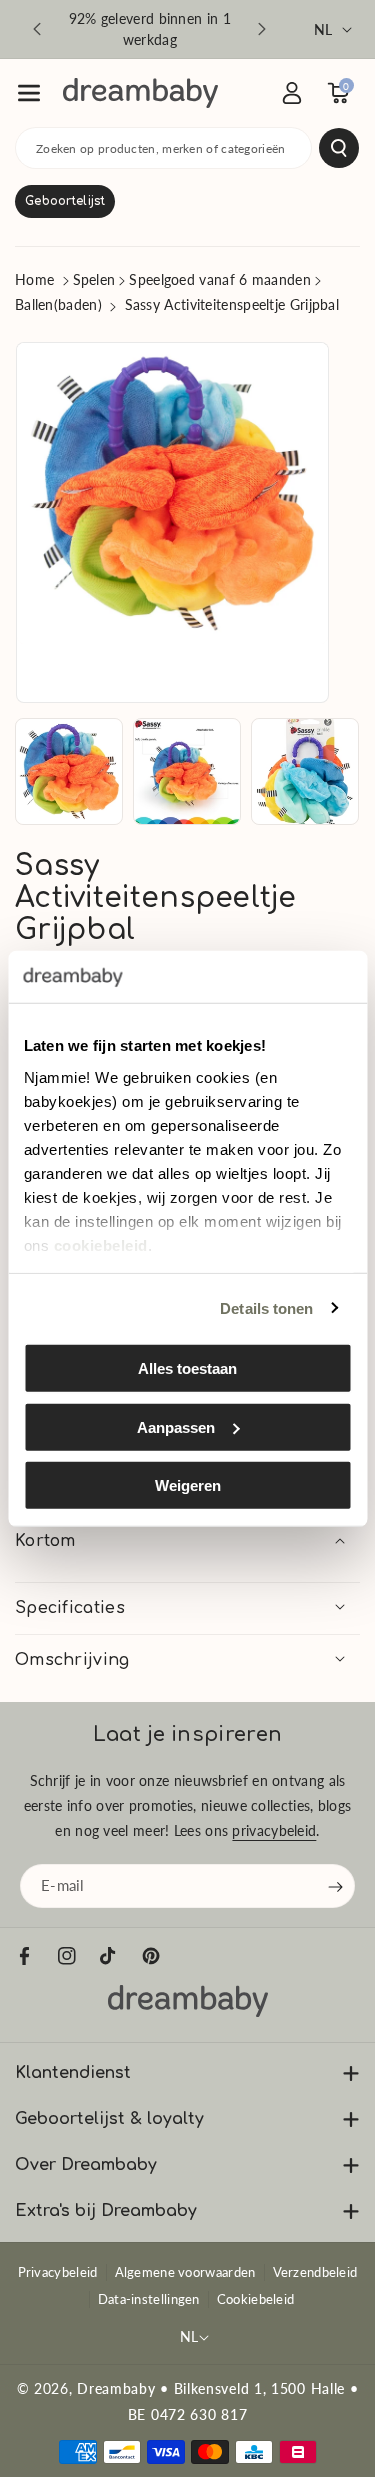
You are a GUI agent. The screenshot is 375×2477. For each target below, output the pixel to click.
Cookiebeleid (256, 2299)
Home (34, 279)
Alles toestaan (187, 1368)
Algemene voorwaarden (185, 2272)
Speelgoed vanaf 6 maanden (220, 279)
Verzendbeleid (315, 2272)
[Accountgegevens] (292, 93)
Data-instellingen (149, 2299)
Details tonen (266, 1307)
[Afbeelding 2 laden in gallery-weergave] (187, 772)
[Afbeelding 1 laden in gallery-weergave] (69, 772)
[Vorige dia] (37, 29)
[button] (29, 93)
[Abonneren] (335, 1886)
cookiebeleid (100, 1244)
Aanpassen (176, 1426)
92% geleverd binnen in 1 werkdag (150, 29)
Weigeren (188, 1485)
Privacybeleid (58, 2272)
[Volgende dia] (262, 29)
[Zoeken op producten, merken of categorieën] (339, 148)
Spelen (94, 279)
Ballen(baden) (58, 304)
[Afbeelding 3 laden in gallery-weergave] (305, 772)
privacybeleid (274, 1830)
